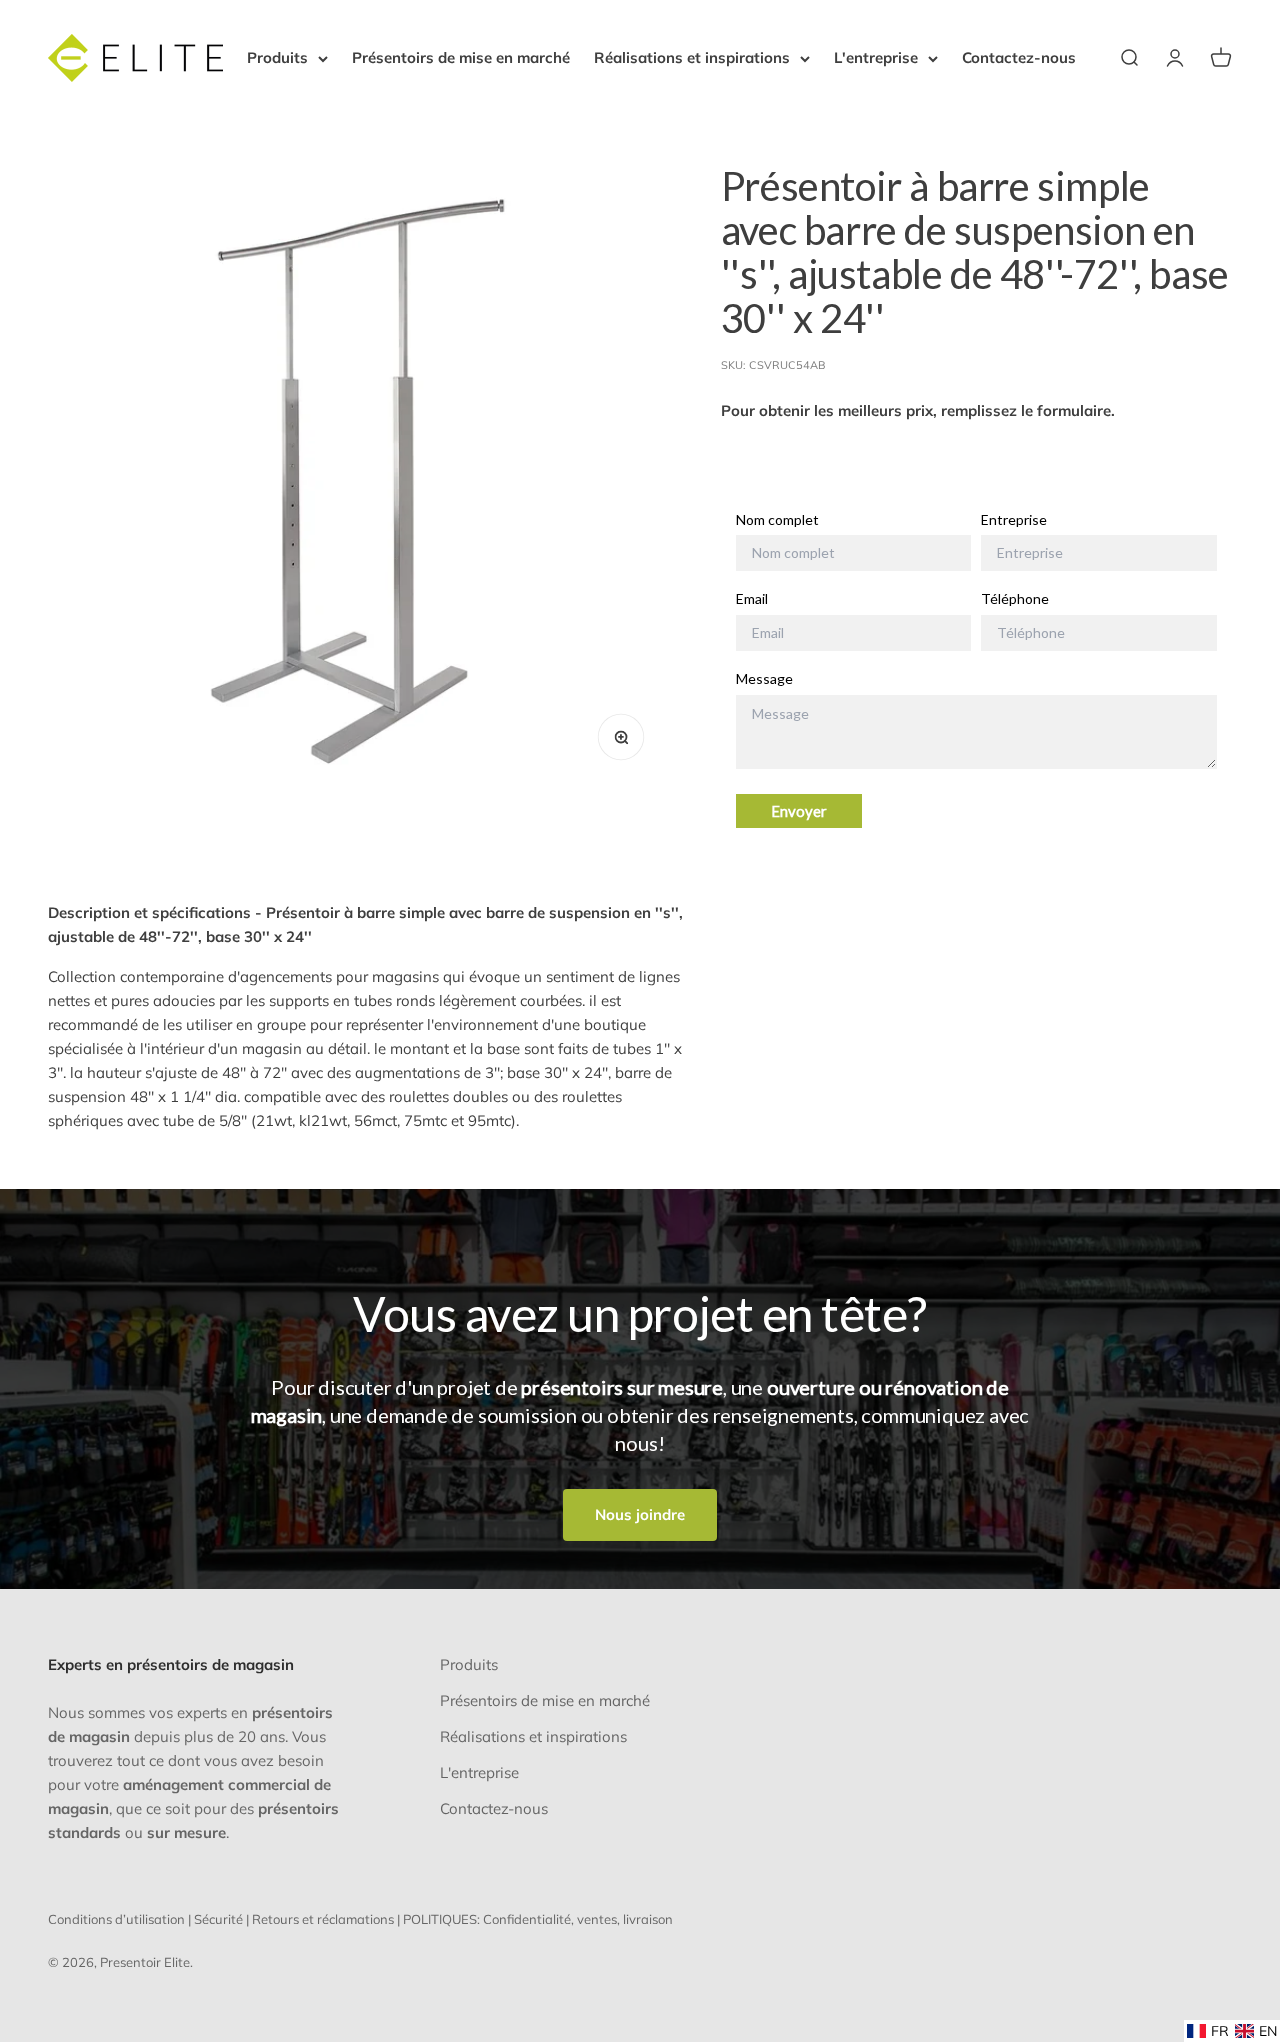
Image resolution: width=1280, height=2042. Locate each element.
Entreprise (1014, 520)
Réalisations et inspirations (692, 57)
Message (764, 679)
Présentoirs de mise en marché (461, 57)
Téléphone (1015, 599)
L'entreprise (876, 57)
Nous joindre (640, 1514)
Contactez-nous (1019, 57)
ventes (597, 1919)
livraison (648, 1919)
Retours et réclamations (323, 1919)
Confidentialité (527, 1919)
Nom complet (777, 520)
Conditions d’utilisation (116, 1919)
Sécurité (218, 1919)
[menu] (1232, 2031)
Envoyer (799, 811)
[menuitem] (1208, 2031)
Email (752, 599)
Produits (277, 57)
